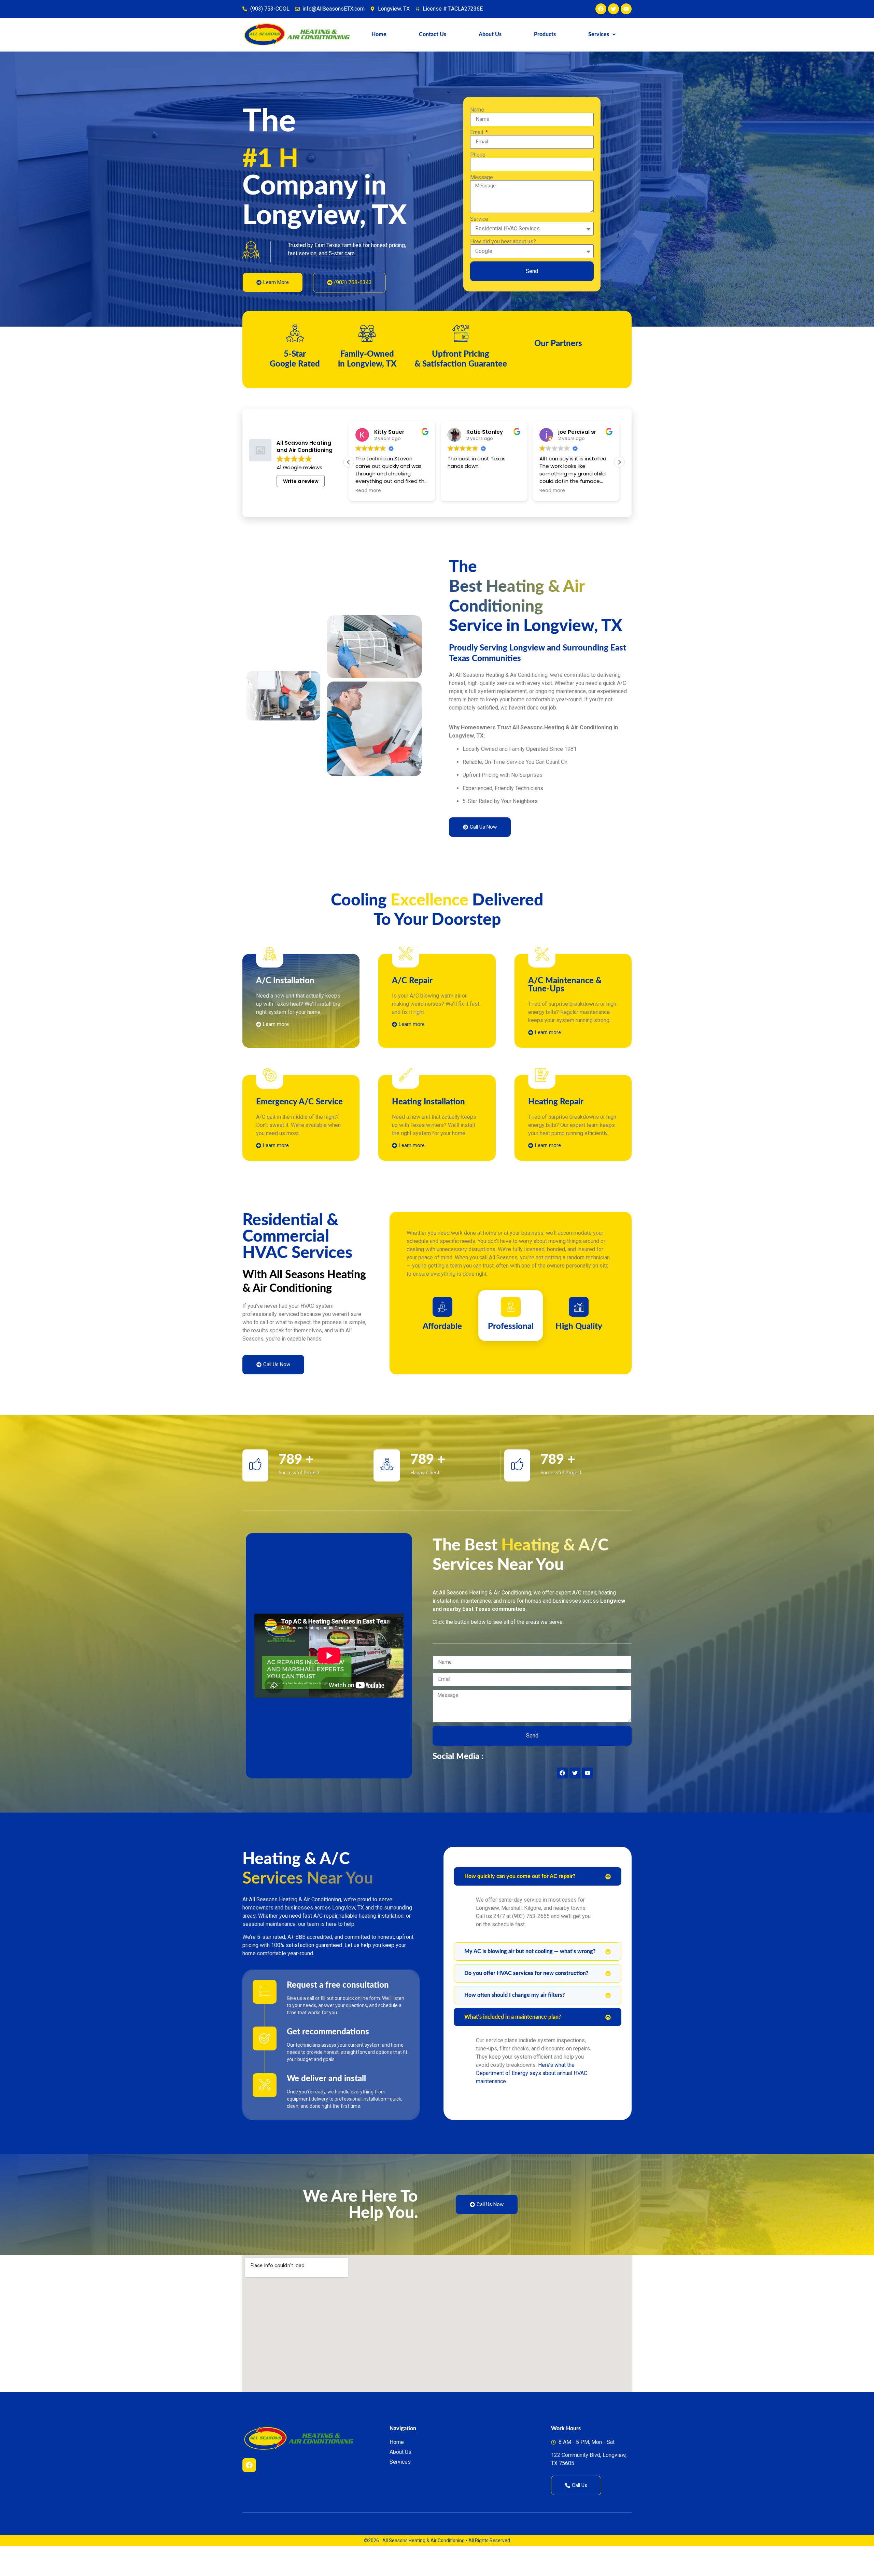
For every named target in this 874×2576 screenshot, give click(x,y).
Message (482, 192)
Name (477, 125)
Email (477, 147)
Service (479, 234)
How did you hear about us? (503, 256)
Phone (478, 170)
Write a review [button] (301, 511)
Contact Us (433, 34)
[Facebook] (249, 2495)
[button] (602, 34)
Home (379, 34)
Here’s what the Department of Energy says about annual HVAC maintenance (532, 2103)
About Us (490, 34)
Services (599, 34)
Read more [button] (368, 520)
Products (545, 34)
